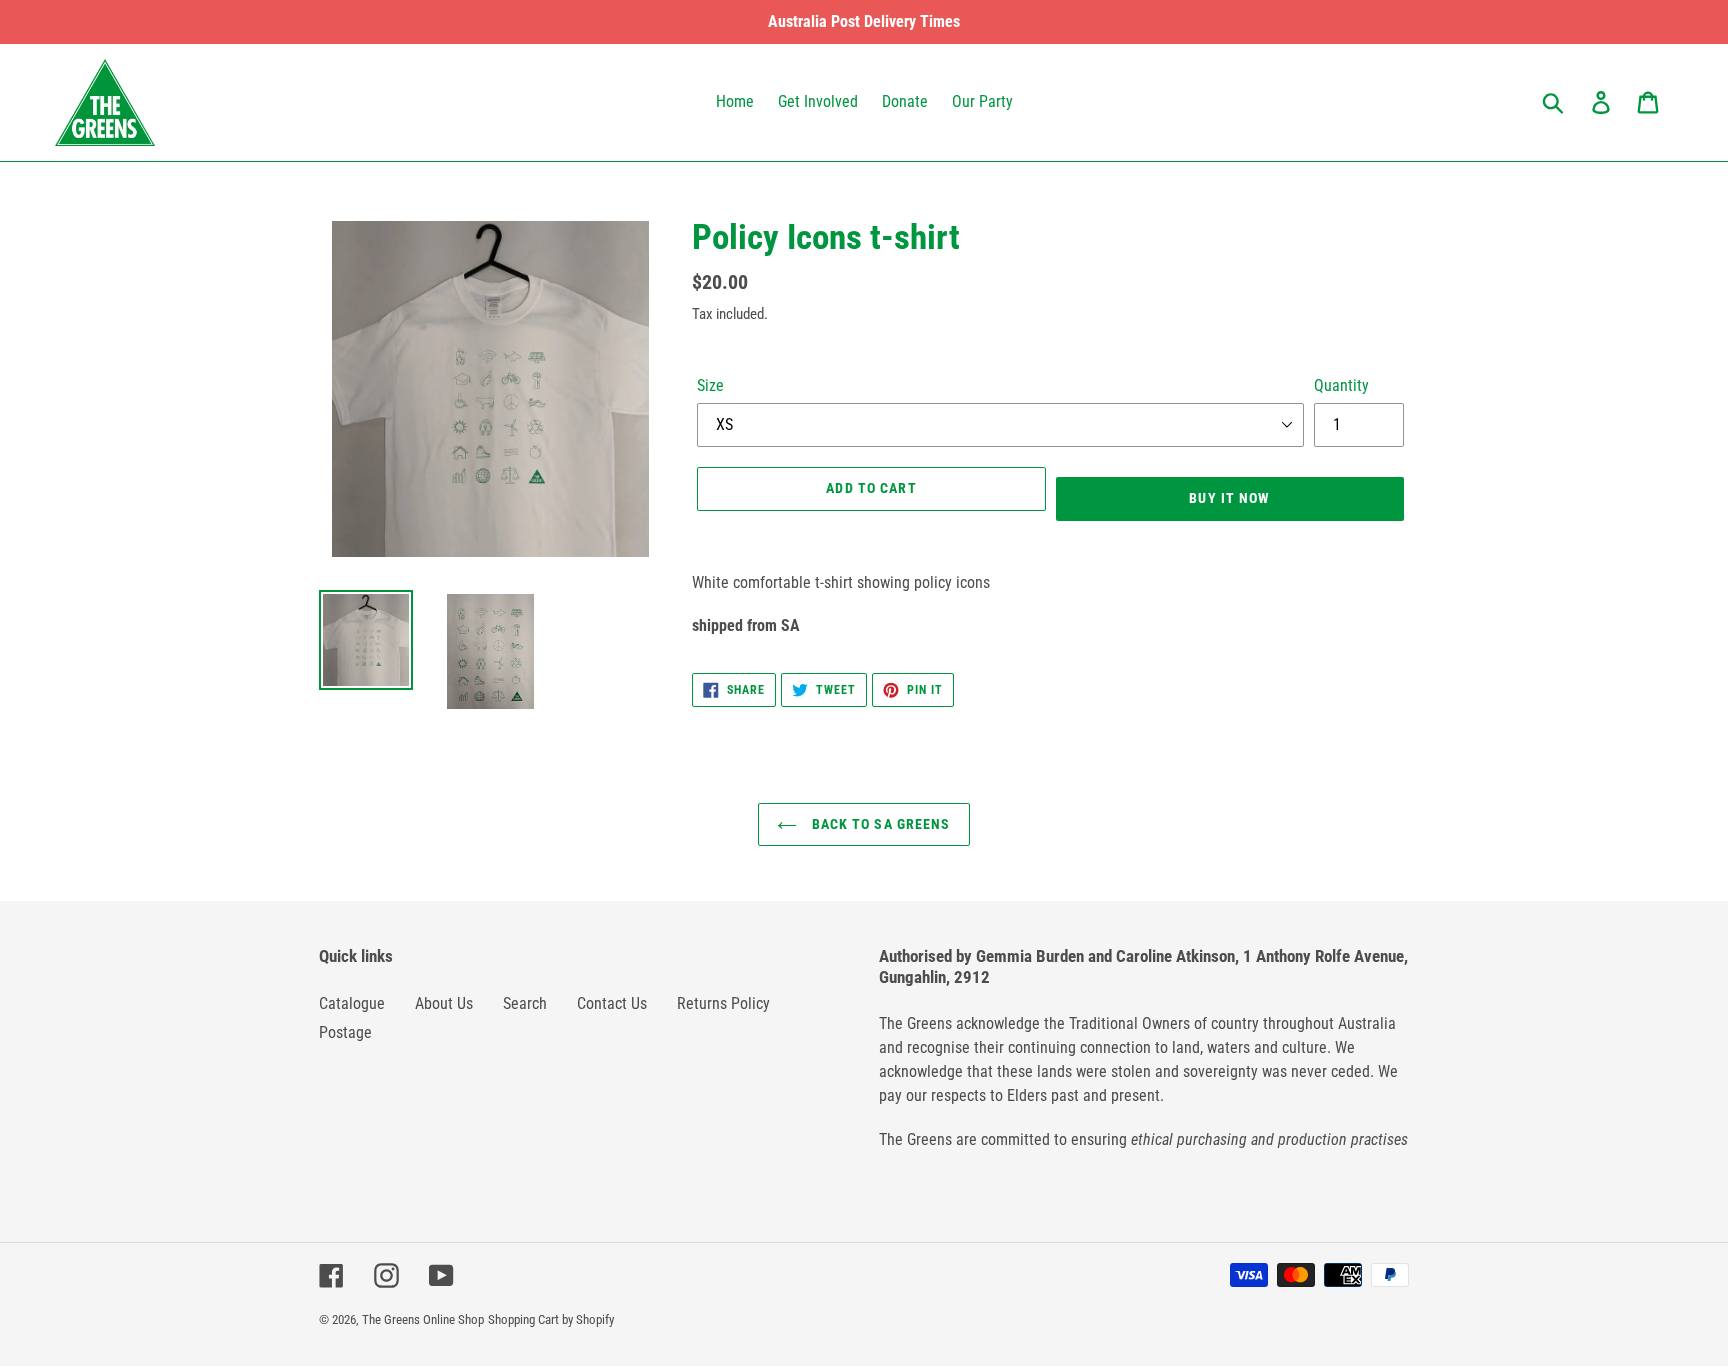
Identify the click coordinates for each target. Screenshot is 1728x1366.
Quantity (1341, 385)
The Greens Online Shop (423, 1319)
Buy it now (1229, 498)
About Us (444, 1003)
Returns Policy (723, 1003)
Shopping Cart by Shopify (551, 1319)
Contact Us (612, 1003)
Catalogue (352, 1003)
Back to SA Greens (878, 824)
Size (710, 385)
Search (525, 1003)
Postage (345, 1032)
